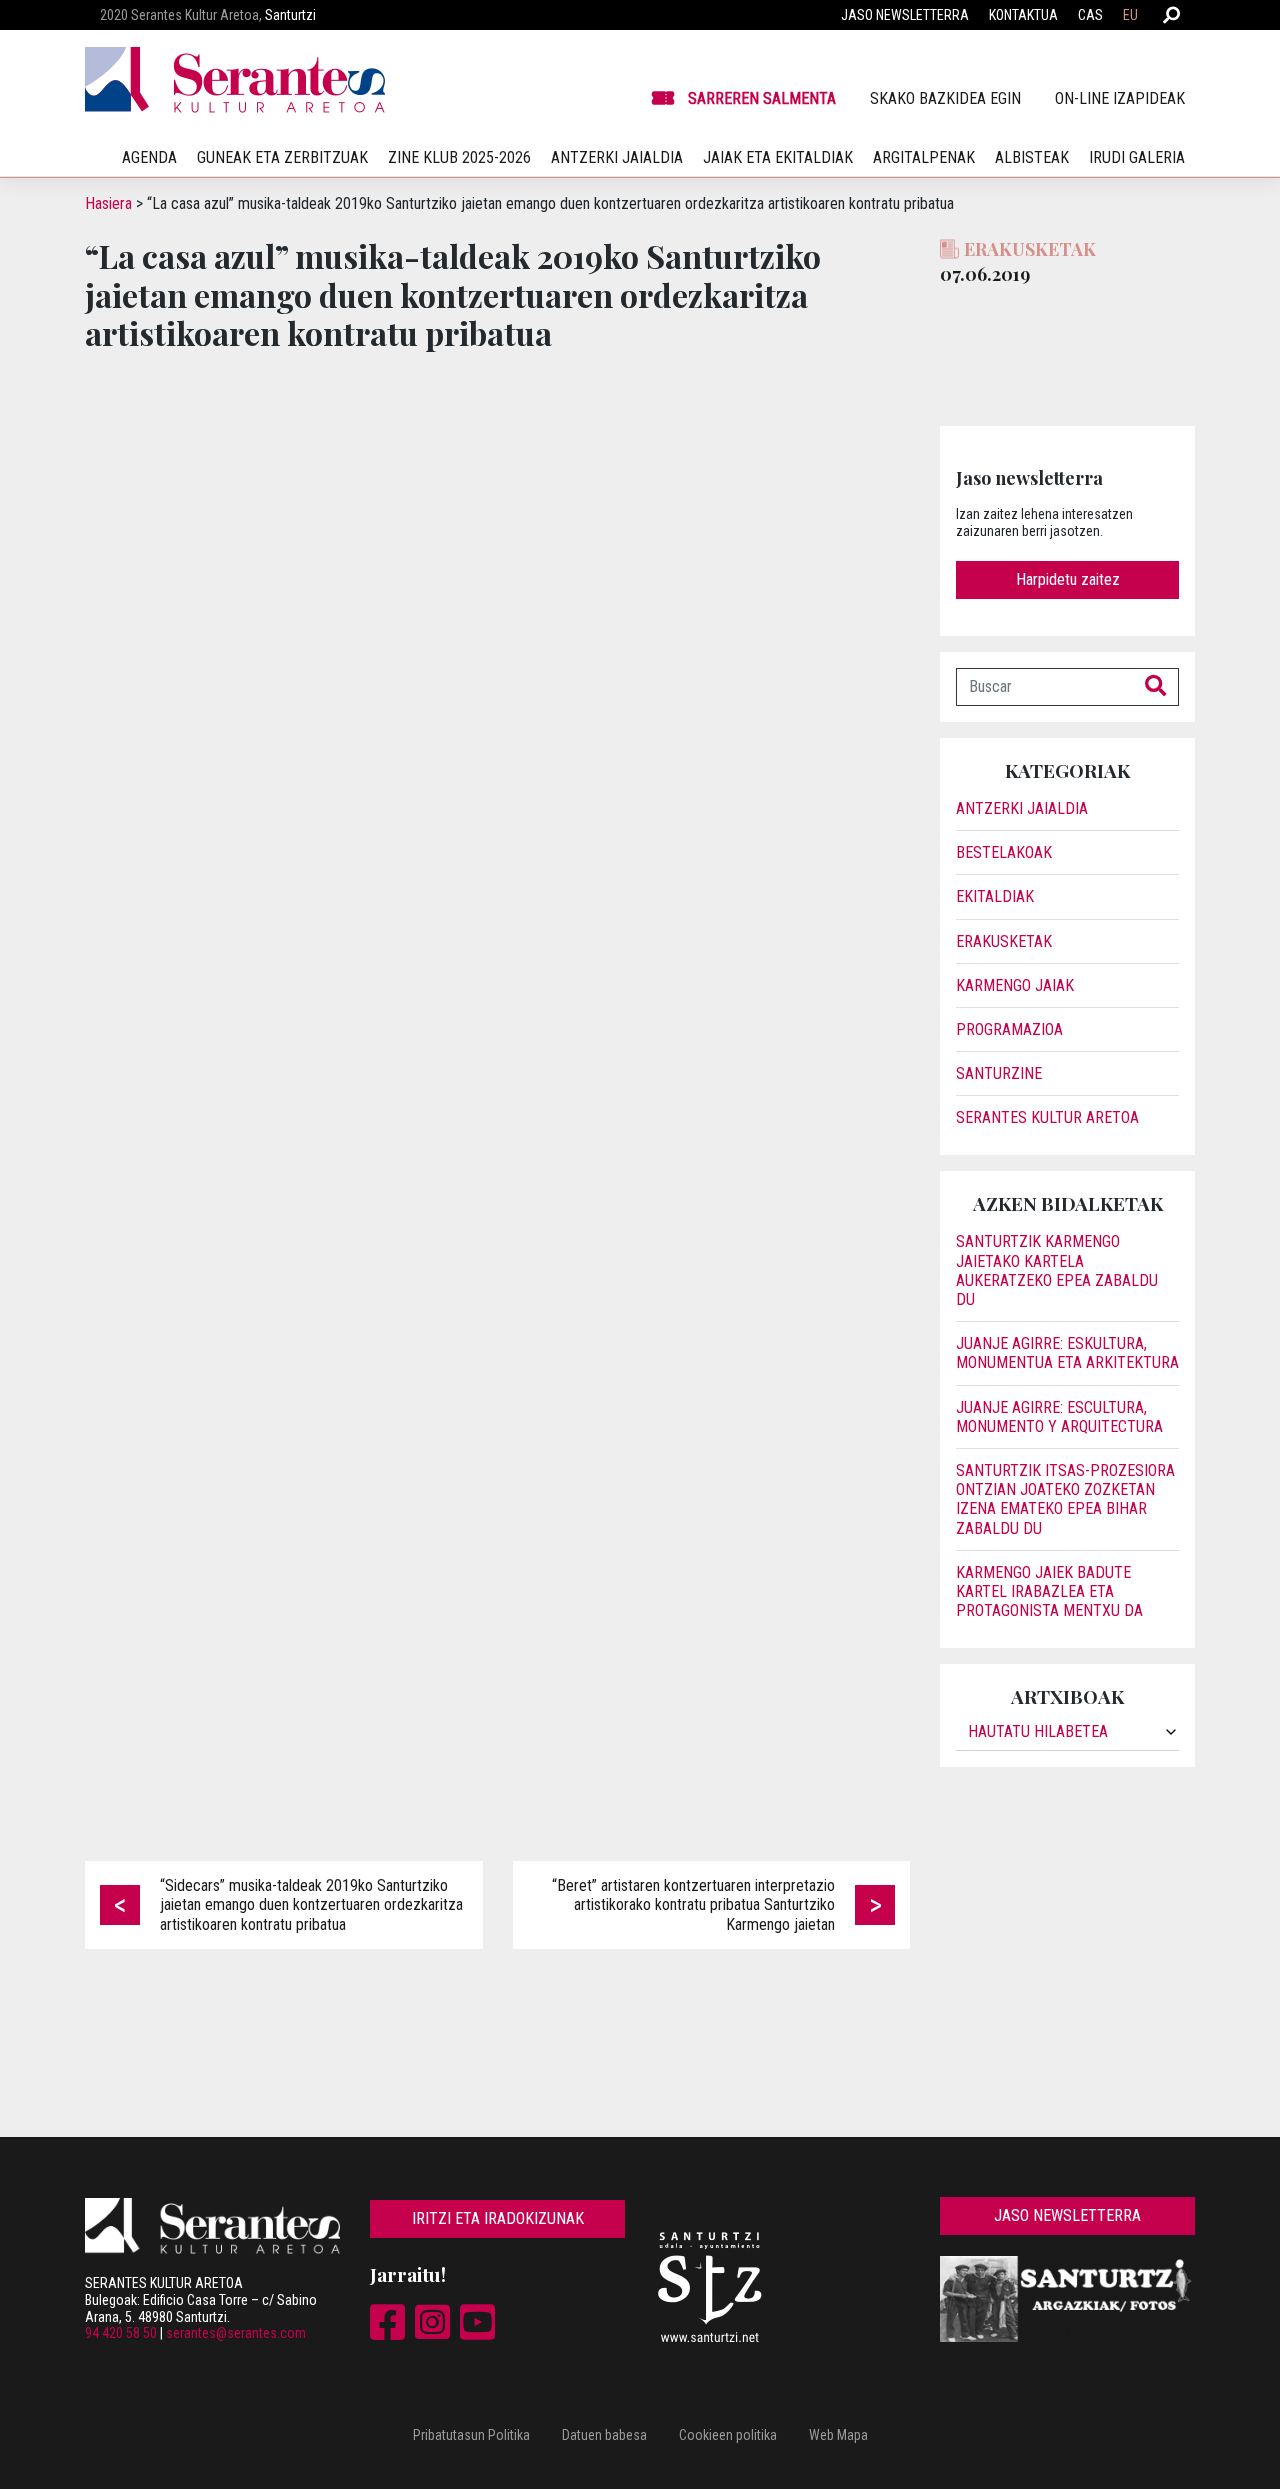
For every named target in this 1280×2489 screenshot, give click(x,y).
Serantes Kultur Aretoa (1047, 1117)
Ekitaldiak (995, 896)
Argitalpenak (924, 157)
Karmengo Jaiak (1015, 985)
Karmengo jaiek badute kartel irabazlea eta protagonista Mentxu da (1049, 1591)
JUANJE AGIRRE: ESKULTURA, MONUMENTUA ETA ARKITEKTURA (1067, 1353)
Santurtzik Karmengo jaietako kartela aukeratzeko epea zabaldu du (1057, 1270)
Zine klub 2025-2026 (459, 157)
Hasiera (108, 203)
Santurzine (999, 1073)
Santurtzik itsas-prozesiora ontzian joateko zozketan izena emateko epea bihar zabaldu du (1065, 1499)
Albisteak (1032, 157)
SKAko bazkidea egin (945, 98)
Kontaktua (1023, 15)
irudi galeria (1137, 157)
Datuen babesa (604, 2435)
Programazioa (1009, 1029)
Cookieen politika (728, 2435)
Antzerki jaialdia (617, 157)
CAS (1090, 15)
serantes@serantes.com (236, 2333)
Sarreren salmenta (762, 98)
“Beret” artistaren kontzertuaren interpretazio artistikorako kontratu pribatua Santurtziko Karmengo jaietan (693, 1904)
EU (1130, 15)
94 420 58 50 (121, 2333)
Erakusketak (1004, 941)
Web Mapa (838, 2435)
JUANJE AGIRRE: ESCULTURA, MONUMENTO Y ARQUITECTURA (1059, 1417)
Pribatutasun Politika (471, 2435)
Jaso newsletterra (905, 15)
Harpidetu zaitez (1068, 579)
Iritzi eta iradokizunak (498, 2218)
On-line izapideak (1120, 98)
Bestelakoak (1004, 852)
